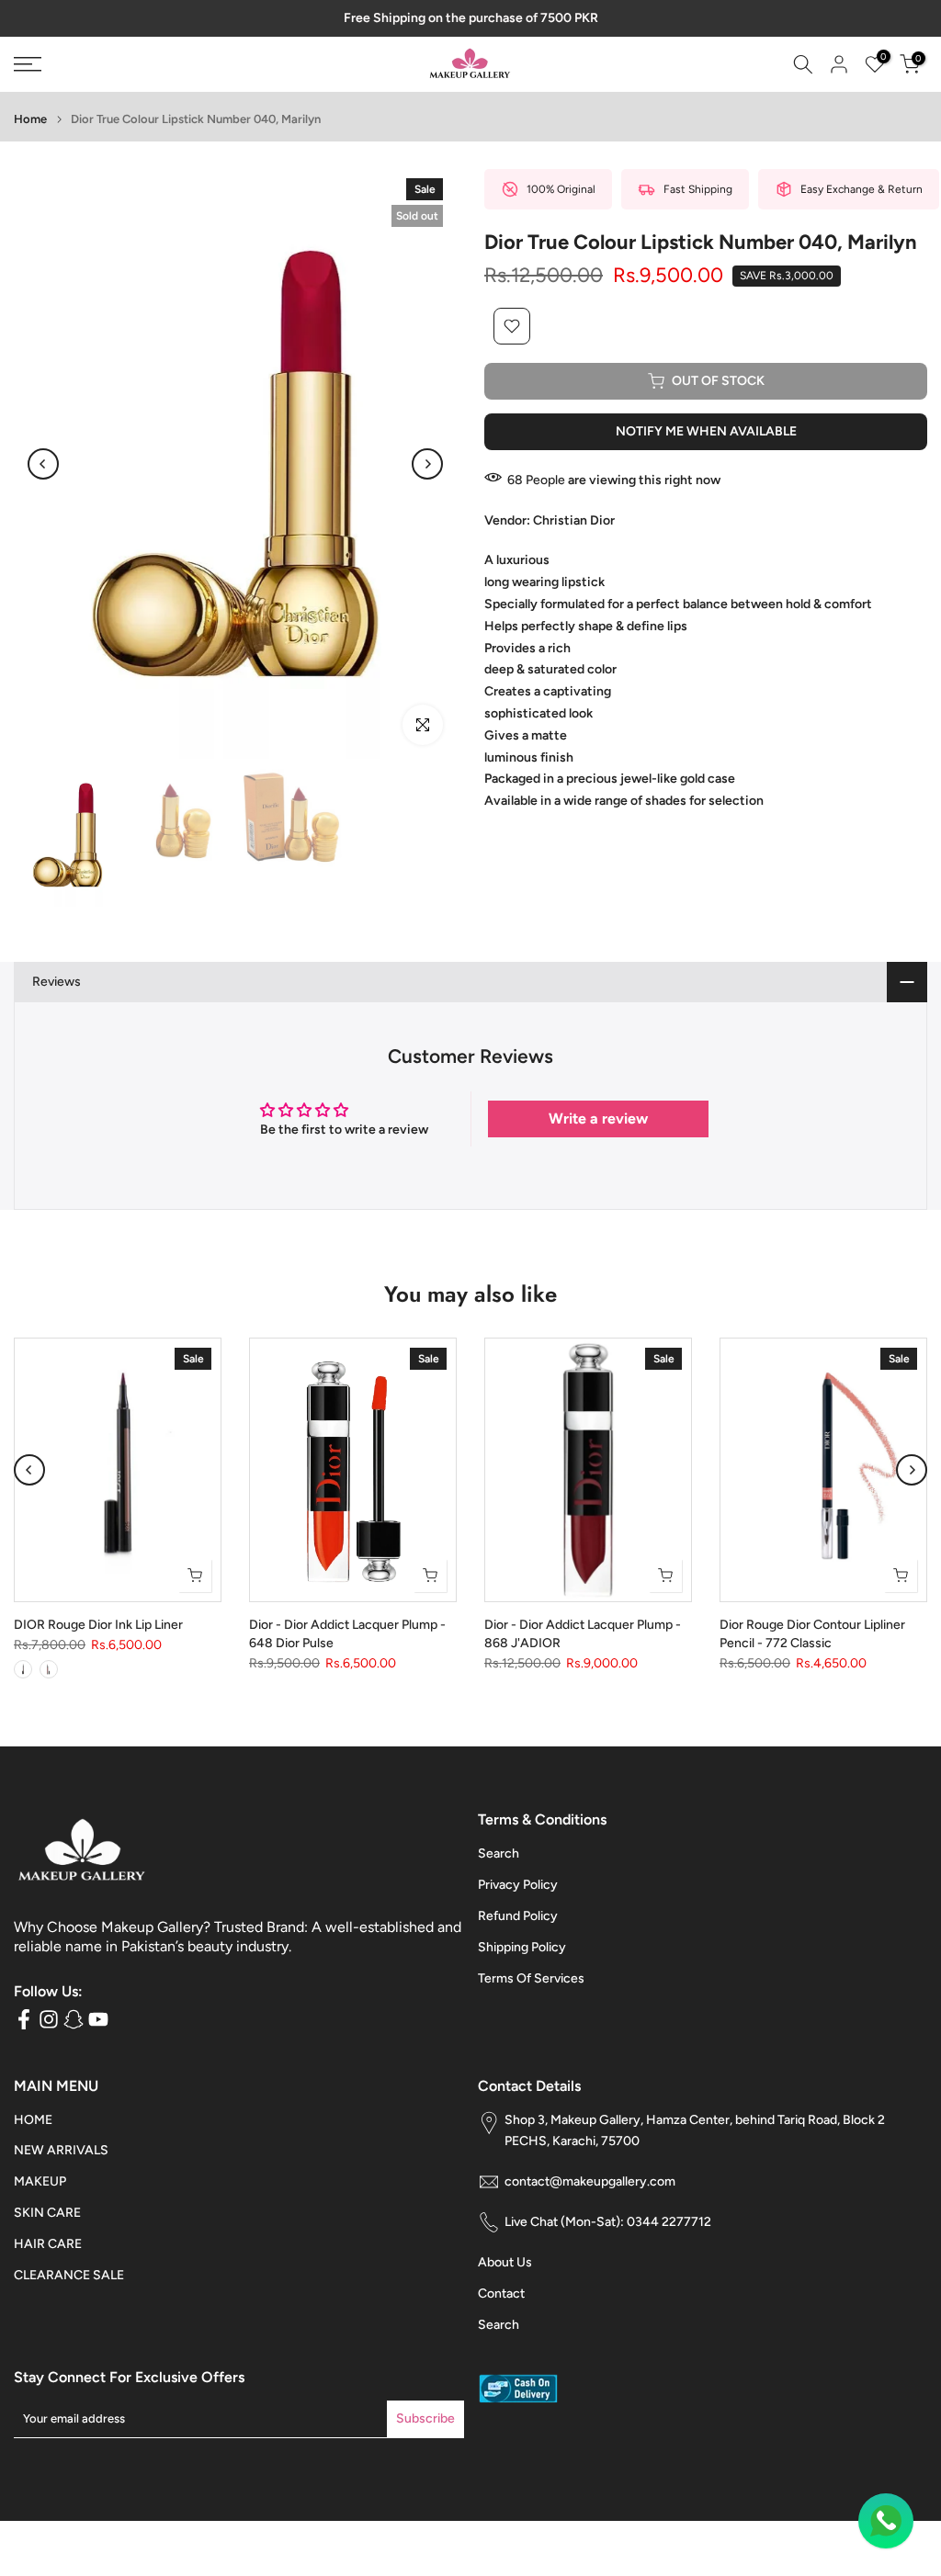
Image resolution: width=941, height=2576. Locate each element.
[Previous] (43, 464)
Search (499, 1853)
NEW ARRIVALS (61, 2150)
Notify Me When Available (706, 431)
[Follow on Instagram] (49, 2020)
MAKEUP (40, 2181)
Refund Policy (518, 1916)
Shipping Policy (522, 1947)
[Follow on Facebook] (24, 2020)
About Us (505, 2262)
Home (30, 119)
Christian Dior (574, 520)
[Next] (427, 464)
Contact (501, 2294)
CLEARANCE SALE (69, 2275)
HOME (33, 2120)
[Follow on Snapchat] (74, 2020)
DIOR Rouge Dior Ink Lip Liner (98, 1626)
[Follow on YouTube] (98, 2020)
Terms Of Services (531, 1978)
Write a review (598, 1119)
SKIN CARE (47, 2213)
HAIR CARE (48, 2244)
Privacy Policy (518, 1885)
